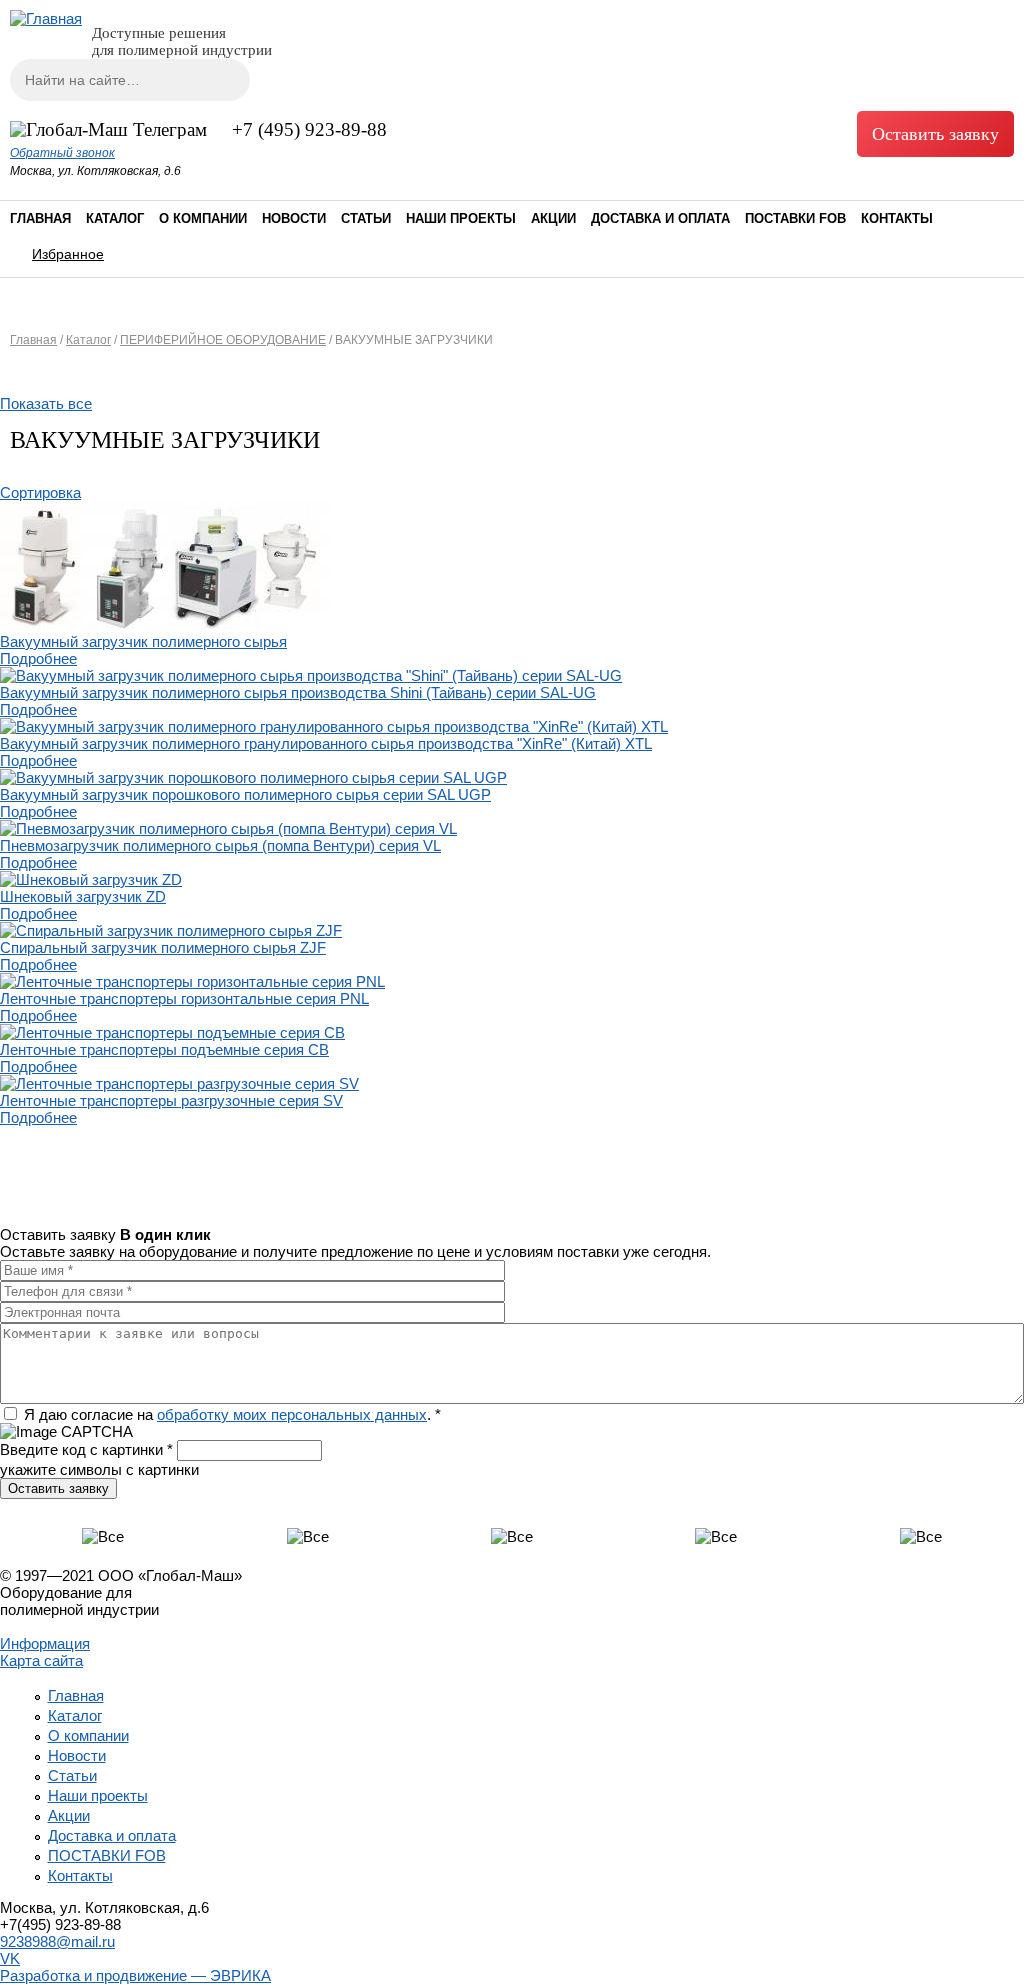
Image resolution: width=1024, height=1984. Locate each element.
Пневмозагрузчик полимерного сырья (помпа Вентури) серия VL (220, 845)
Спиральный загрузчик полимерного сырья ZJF (163, 947)
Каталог (115, 218)
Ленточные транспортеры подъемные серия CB (164, 1049)
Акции (553, 218)
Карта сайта (41, 1660)
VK (10, 1958)
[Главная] (46, 18)
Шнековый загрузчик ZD (83, 896)
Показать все (46, 403)
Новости (294, 218)
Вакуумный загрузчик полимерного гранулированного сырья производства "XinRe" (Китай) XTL (326, 743)
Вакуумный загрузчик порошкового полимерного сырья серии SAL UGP (245, 794)
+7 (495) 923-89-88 (309, 129)
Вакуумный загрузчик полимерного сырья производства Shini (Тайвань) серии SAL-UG (298, 692)
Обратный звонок (62, 153)
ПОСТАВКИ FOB (795, 218)
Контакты (897, 218)
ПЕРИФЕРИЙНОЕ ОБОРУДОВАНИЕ (223, 340)
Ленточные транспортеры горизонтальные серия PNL (184, 998)
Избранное (68, 254)
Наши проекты (461, 218)
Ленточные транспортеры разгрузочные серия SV (171, 1100)
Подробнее (38, 658)
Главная (40, 218)
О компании (203, 218)
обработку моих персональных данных (292, 1414)
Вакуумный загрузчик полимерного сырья (143, 641)
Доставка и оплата (660, 218)
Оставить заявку (935, 134)
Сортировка (40, 492)
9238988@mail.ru (57, 1941)
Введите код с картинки (86, 1449)
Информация (45, 1643)
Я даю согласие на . (232, 1414)
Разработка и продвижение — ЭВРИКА (135, 1975)
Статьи (366, 218)
